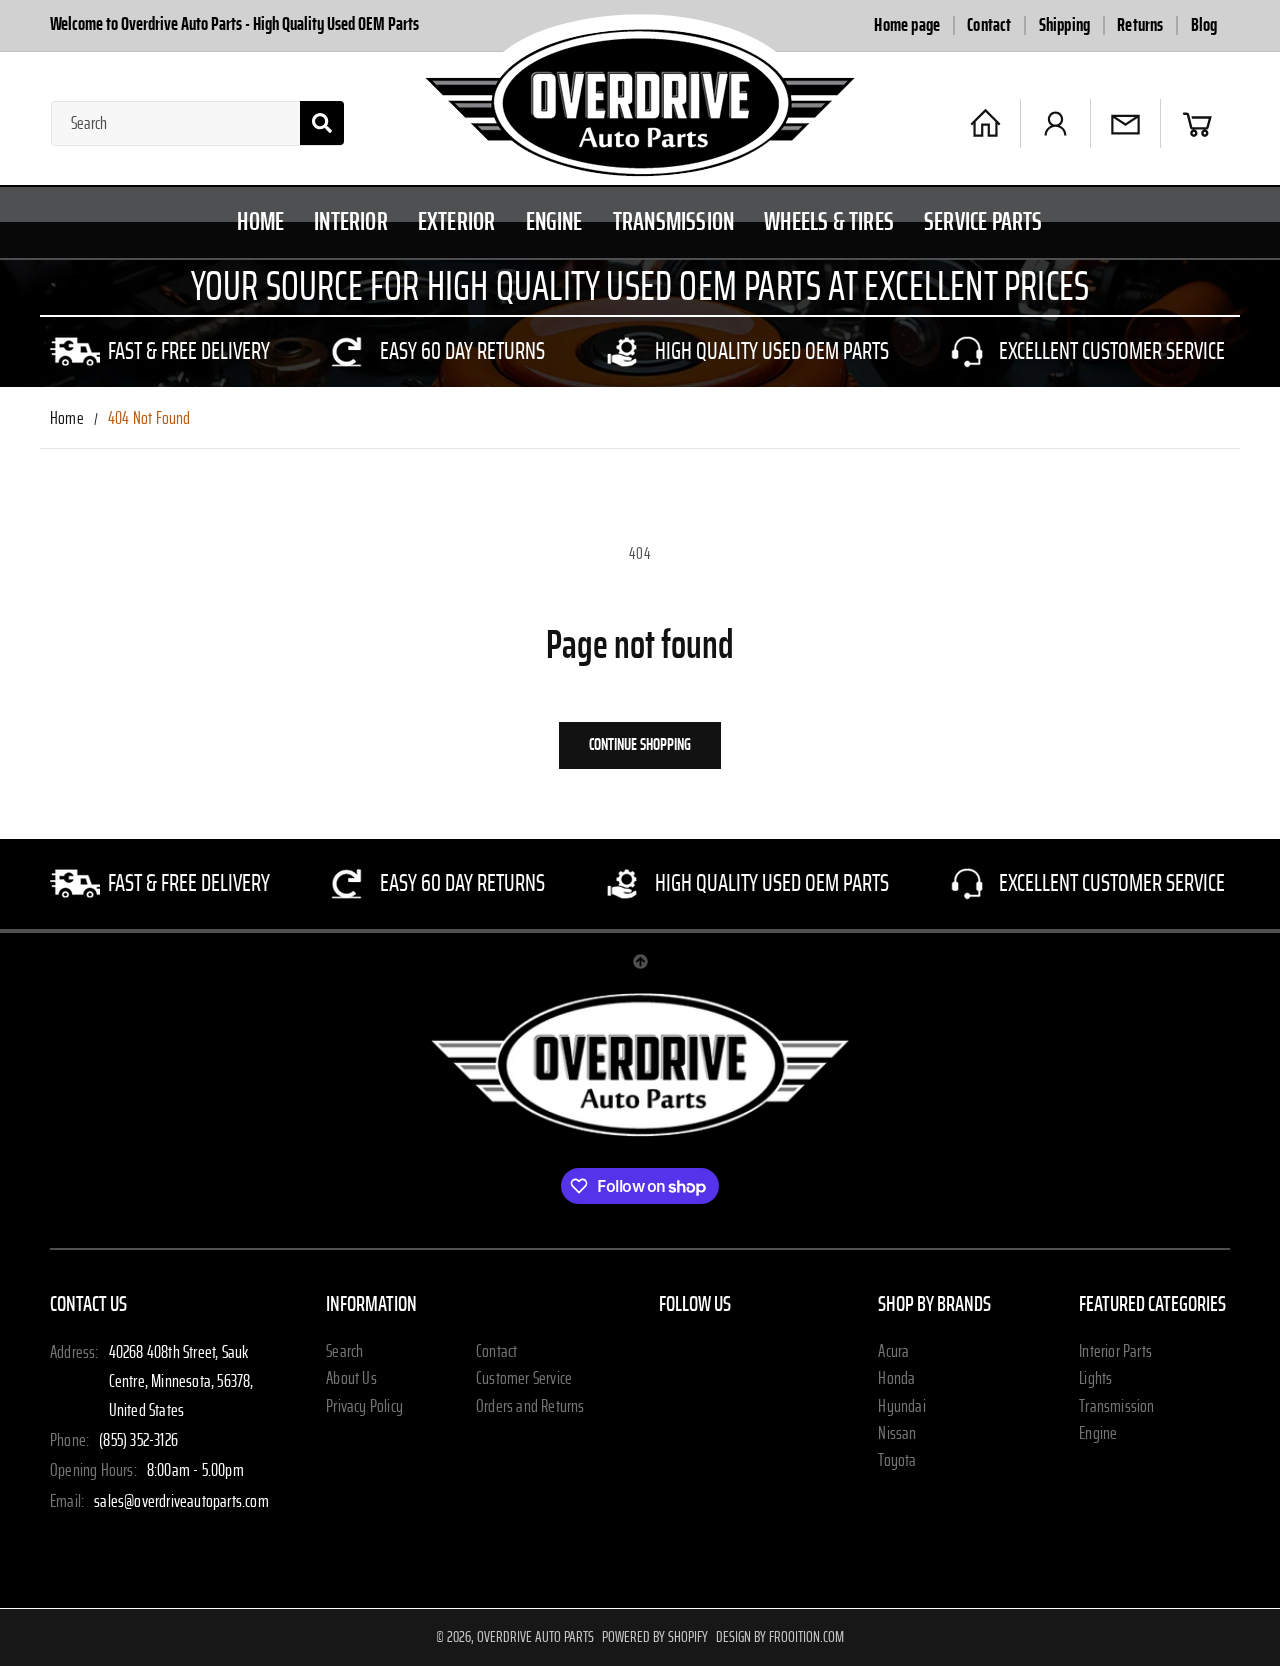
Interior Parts (1115, 1353)
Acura (893, 1353)
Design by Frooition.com (780, 1637)
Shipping (1065, 25)
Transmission (1116, 1407)
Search (344, 1353)
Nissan (897, 1434)
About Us (351, 1380)
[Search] (322, 123)
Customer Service (524, 1380)
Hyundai (901, 1407)
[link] (162, 352)
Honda (896, 1380)
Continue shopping (640, 744)
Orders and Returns (530, 1407)
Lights (1095, 1380)
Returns (1140, 25)
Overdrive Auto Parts (535, 1637)
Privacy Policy (364, 1407)
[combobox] (197, 123)
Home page (907, 25)
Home (67, 419)
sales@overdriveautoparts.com (181, 1502)
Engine (1098, 1434)
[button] (1197, 123)
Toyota (897, 1461)
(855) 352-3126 (138, 1441)
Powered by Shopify (655, 1637)
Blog (1204, 25)
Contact (989, 25)
